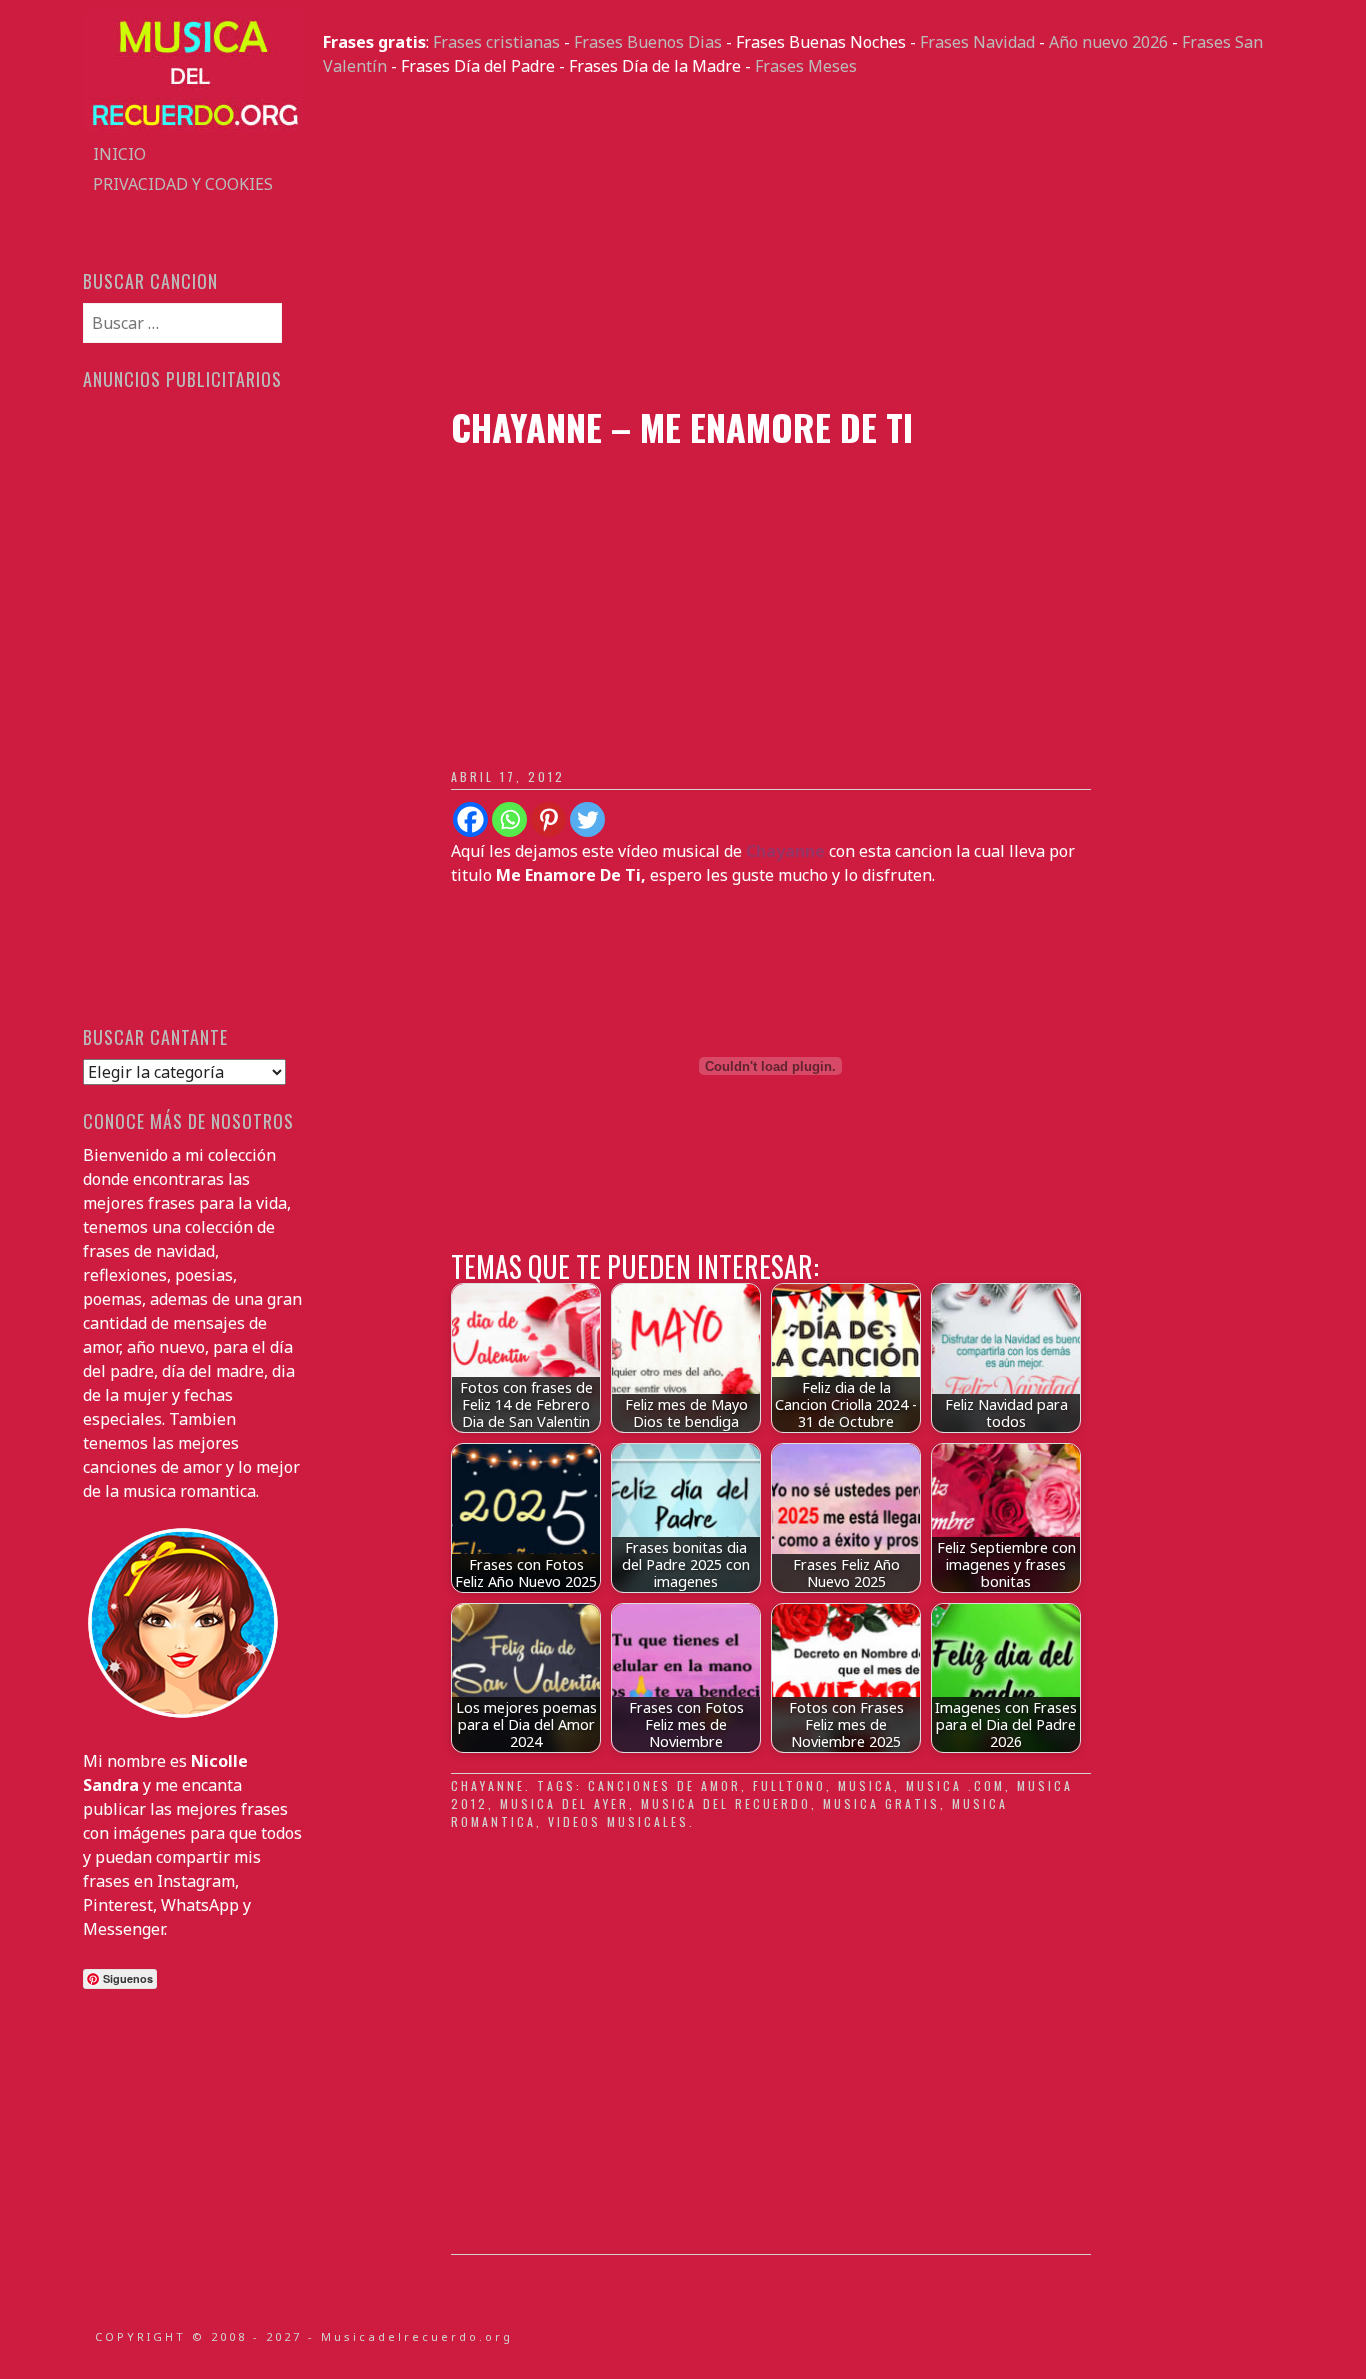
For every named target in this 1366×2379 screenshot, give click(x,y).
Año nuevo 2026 (1108, 42)
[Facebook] (470, 819)
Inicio (119, 154)
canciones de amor (664, 1785)
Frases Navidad (977, 42)
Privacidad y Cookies (183, 184)
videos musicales (618, 1821)
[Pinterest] (548, 819)
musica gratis (881, 1803)
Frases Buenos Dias (648, 42)
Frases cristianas (496, 42)
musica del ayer (564, 1803)
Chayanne (488, 1785)
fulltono (789, 1785)
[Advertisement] (803, 242)
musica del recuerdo (726, 1803)
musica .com (955, 1785)
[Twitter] (587, 819)
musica (866, 1785)
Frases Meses (806, 66)
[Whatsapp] (509, 819)
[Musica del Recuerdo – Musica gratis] (193, 127)
